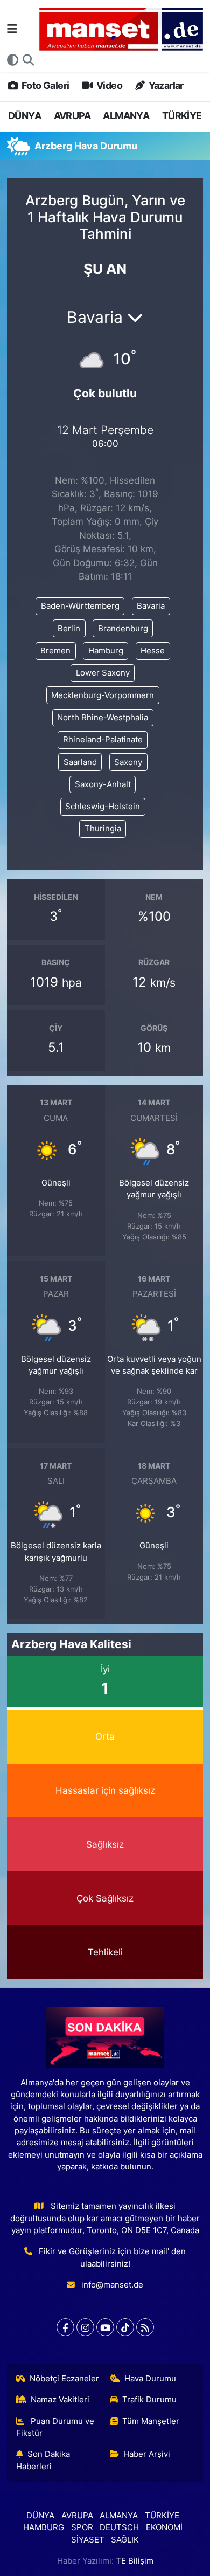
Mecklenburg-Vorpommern (103, 695)
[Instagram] (85, 2327)
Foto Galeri (44, 85)
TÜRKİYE (182, 116)
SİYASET (88, 2540)
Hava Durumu (150, 2379)
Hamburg (106, 651)
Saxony (128, 762)
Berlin (69, 629)
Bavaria (151, 606)
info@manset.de (112, 2285)
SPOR (82, 2527)
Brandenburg (123, 629)
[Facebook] (65, 2327)
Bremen (55, 651)
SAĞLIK (125, 2540)
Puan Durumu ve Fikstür (55, 2427)
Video (108, 85)
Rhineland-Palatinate (103, 740)
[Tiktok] (125, 2327)
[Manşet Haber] (121, 29)
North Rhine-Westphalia (103, 718)
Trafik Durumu (149, 2400)
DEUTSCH (119, 2527)
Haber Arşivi (147, 2454)
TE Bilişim (135, 2561)
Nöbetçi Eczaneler (64, 2379)
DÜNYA (24, 116)
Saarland (80, 762)
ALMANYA (126, 116)
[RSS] (145, 2327)
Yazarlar (165, 85)
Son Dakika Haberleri (43, 2460)
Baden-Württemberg (80, 606)
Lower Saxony (103, 673)
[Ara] (28, 60)
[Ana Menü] (12, 29)
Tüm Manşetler (151, 2421)
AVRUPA (72, 116)
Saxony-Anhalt (103, 784)
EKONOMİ (164, 2527)
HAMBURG (44, 2527)
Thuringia (103, 829)
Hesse (153, 651)
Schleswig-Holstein (103, 807)
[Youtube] (105, 2327)
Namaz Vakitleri (60, 2400)
